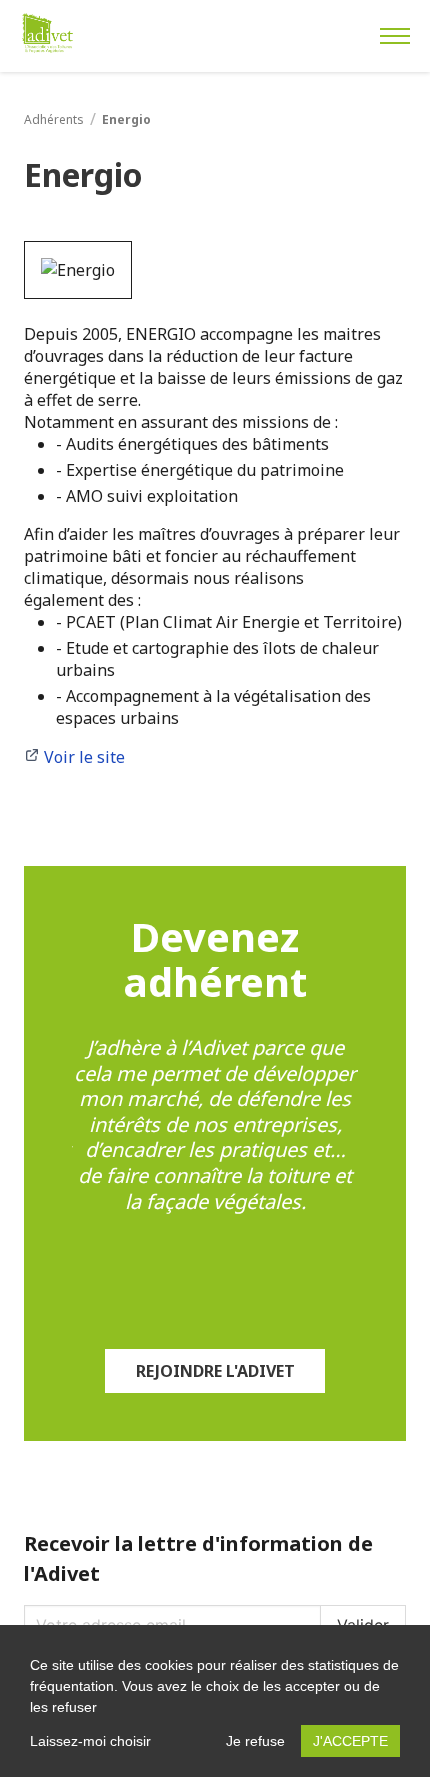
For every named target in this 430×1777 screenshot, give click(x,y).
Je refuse (255, 1741)
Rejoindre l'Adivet (215, 1371)
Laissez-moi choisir (90, 1741)
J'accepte (350, 1741)
